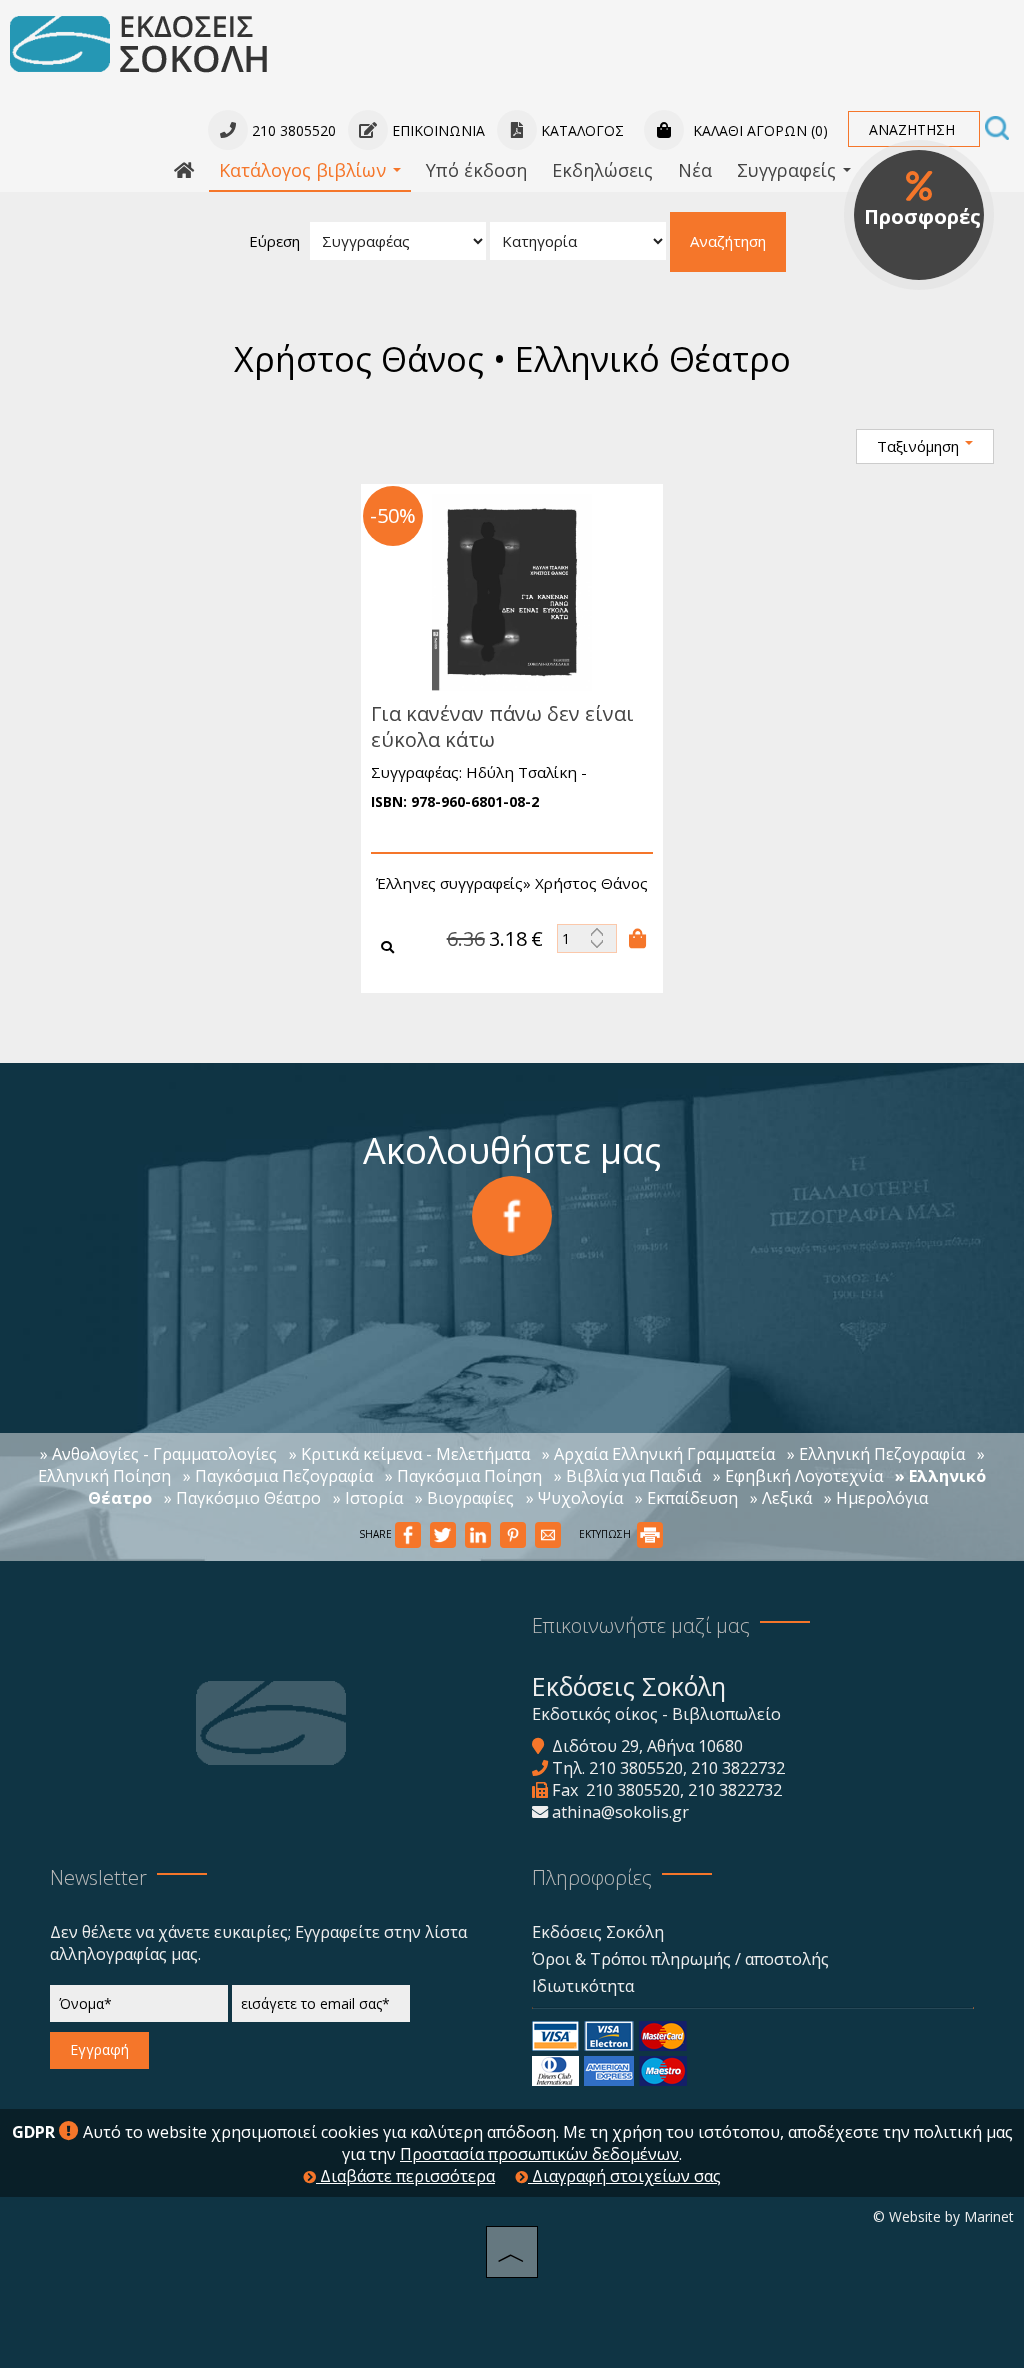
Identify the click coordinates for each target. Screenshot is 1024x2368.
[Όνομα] (139, 2008)
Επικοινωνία (436, 130)
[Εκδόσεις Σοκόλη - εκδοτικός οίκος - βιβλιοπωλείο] (138, 43)
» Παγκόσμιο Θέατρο (242, 1498)
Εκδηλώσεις (602, 170)
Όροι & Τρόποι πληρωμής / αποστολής (680, 1959)
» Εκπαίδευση (686, 1498)
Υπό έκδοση (476, 170)
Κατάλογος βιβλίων (305, 170)
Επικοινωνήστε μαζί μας (641, 1625)
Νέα (695, 170)
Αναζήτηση (728, 241)
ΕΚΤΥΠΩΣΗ (606, 1534)
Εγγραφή (99, 2049)
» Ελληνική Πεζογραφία (876, 1454)
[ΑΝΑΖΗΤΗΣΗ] (997, 130)
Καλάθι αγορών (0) (758, 130)
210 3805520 (636, 1768)
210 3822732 (738, 1768)
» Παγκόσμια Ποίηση (463, 1476)
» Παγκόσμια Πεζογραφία (278, 1476)
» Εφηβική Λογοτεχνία (798, 1476)
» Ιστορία (368, 1498)
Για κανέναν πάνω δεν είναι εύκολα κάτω (502, 726)
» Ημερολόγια (876, 1498)
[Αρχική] (184, 171)
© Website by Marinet (943, 2216)
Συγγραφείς (789, 170)
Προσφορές (922, 216)
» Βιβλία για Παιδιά (627, 1476)
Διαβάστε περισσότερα (405, 2176)
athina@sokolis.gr (620, 1812)
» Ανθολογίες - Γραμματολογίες (158, 1454)
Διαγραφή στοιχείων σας (624, 2176)
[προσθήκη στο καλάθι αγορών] (638, 938)
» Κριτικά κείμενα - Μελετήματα (409, 1454)
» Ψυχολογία (574, 1498)
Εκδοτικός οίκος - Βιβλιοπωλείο (656, 1714)
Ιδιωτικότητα (583, 1986)
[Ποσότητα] (587, 938)
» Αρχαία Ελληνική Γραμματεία (658, 1454)
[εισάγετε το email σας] (321, 2008)
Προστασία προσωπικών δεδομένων (539, 2154)
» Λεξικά (781, 1498)
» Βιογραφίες (464, 1498)
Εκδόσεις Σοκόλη (598, 1932)
